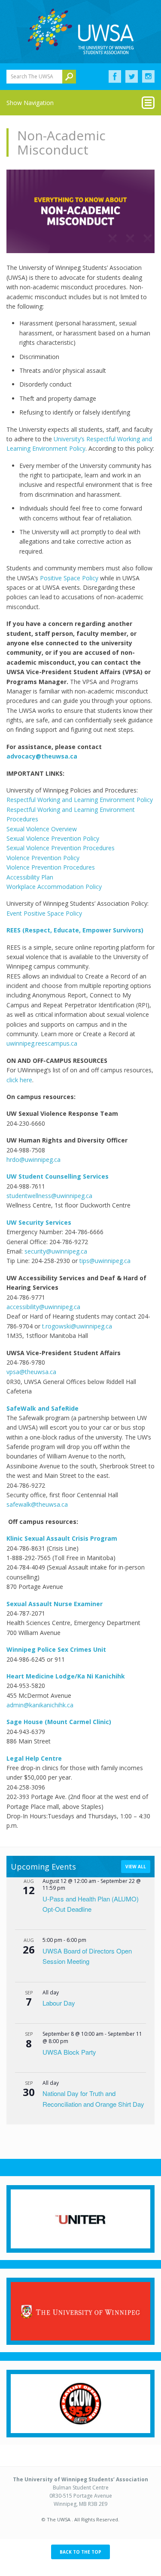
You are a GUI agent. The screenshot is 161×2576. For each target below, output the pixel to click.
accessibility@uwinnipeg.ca (43, 1307)
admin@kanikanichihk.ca (40, 1705)
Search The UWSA (32, 76)
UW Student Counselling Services (58, 1176)
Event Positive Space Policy (44, 913)
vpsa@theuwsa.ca (32, 1372)
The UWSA (81, 31)
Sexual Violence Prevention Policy (53, 838)
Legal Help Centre (34, 1758)
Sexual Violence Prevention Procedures (61, 848)
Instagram (148, 77)
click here (19, 1080)
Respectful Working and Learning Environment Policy (80, 800)
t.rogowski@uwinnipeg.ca (77, 1326)
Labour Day (59, 2003)
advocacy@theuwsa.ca (42, 756)
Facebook (115, 77)
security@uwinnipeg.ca (56, 1251)
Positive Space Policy (69, 578)
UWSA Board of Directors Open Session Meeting (87, 1956)
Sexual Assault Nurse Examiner (56, 1604)
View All (136, 1867)
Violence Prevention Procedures (51, 867)
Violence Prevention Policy (43, 858)
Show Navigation (30, 103)
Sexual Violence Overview (42, 829)
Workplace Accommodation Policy (54, 887)
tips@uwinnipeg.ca (105, 1261)
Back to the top (80, 2552)
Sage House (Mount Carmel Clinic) (60, 1722)
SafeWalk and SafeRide (43, 1408)
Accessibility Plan (30, 877)
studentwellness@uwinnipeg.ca (49, 1196)
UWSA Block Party (69, 2052)
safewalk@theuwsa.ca (37, 1504)
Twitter (132, 77)
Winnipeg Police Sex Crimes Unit (57, 1649)
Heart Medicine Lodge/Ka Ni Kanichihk (67, 1676)
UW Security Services (39, 1222)
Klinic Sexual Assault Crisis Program (63, 1538)
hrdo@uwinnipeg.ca (33, 1160)
